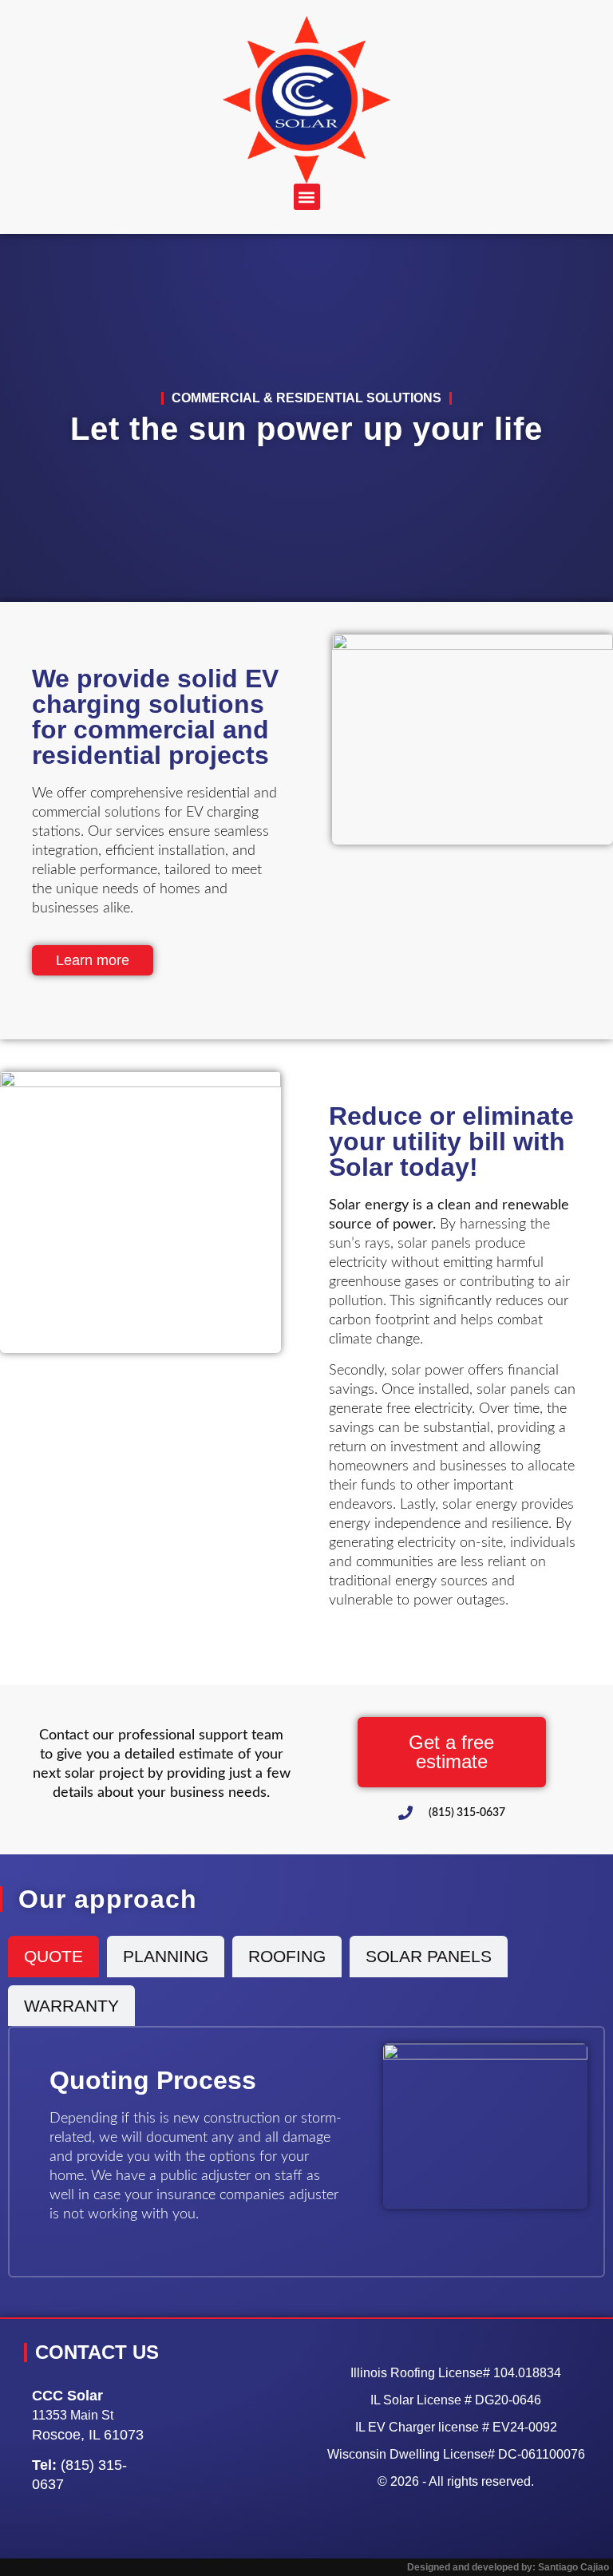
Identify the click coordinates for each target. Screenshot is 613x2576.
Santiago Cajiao (573, 2567)
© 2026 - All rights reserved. (456, 2481)
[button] (307, 197)
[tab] (53, 1957)
